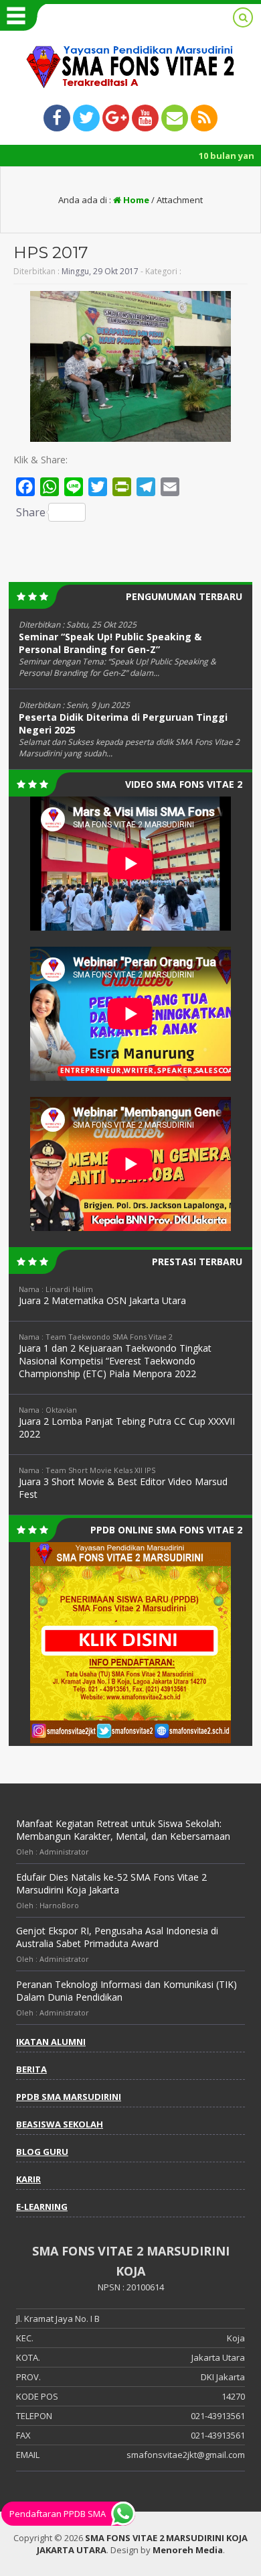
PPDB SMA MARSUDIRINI (69, 2097)
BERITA (31, 2069)
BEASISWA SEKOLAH (60, 2124)
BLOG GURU (42, 2152)
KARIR (28, 2179)
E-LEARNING (42, 2207)
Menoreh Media (188, 2550)
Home (135, 200)
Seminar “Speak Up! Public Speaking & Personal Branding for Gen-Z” (110, 643)
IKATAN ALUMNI (51, 2042)
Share (31, 512)
